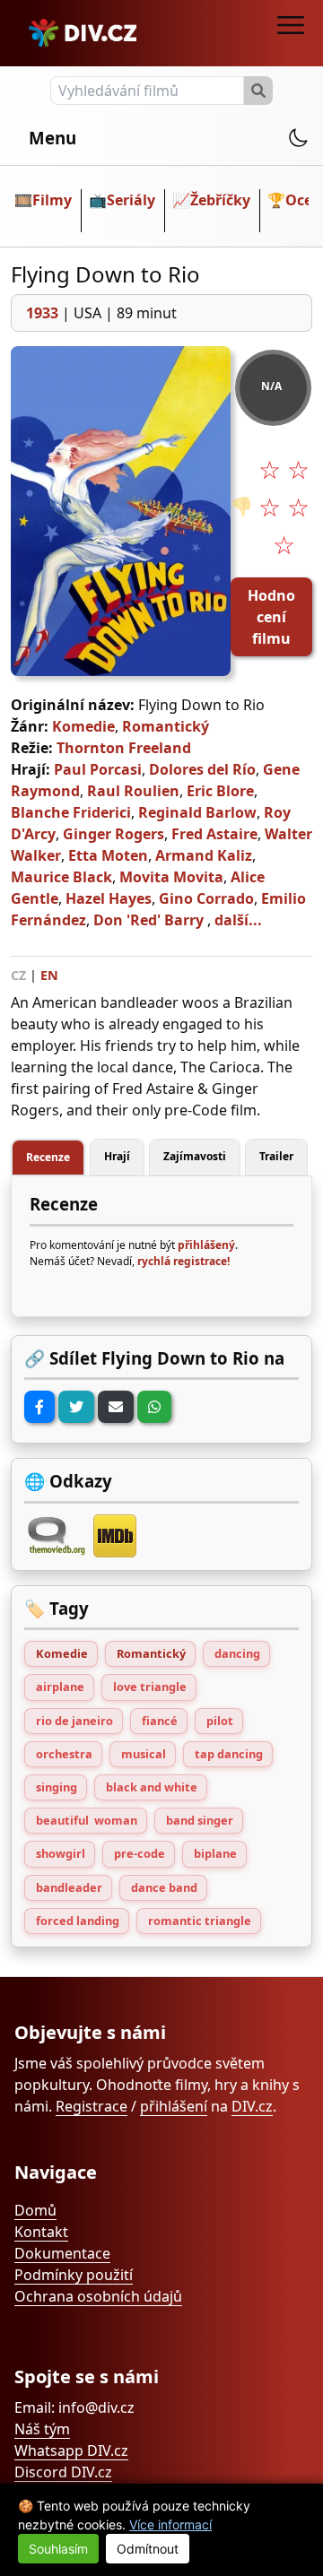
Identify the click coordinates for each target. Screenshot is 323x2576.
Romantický (166, 726)
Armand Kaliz (204, 855)
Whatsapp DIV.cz (71, 2450)
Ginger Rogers (113, 834)
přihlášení (174, 2106)
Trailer (276, 1156)
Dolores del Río (202, 769)
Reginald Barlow (197, 812)
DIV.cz (252, 2106)
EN (49, 975)
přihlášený (206, 1245)
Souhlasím (58, 2549)
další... (238, 920)
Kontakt (41, 2232)
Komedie (83, 726)
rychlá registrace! (183, 1261)
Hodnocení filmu (271, 617)
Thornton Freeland (124, 748)
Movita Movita (171, 877)
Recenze (48, 1157)
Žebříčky (220, 200)
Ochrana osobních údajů (98, 2296)
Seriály (131, 200)
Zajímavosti (195, 1156)
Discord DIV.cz (63, 2472)
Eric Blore (220, 791)
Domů (35, 2210)
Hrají (117, 1156)
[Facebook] (39, 1407)
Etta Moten (108, 855)
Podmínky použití (74, 2275)
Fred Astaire (214, 834)
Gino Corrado (206, 898)
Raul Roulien (133, 791)
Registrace (92, 2106)
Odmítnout (148, 2549)
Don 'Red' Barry (148, 920)
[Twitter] (76, 1407)
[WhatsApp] (154, 1407)
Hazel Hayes (109, 898)
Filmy (52, 200)
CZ (18, 975)
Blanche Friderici (71, 812)
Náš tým (42, 2429)
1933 (42, 313)
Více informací (170, 2524)
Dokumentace (62, 2253)
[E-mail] (116, 1407)
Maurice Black (61, 877)
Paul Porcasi (98, 769)
